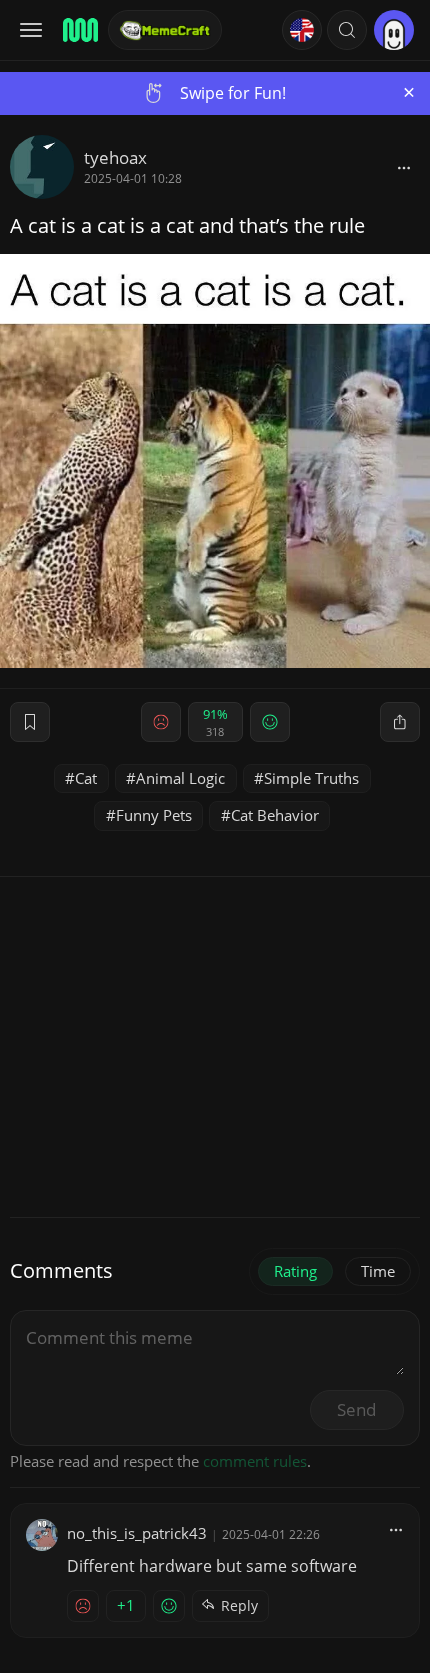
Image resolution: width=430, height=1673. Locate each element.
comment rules (255, 1461)
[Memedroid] (79, 30)
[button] (347, 30)
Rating (295, 1271)
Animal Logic (180, 778)
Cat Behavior (275, 815)
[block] (404, 167)
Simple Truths (311, 778)
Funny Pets (154, 815)
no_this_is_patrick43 (137, 1533)
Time (378, 1271)
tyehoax (115, 157)
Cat (86, 778)
